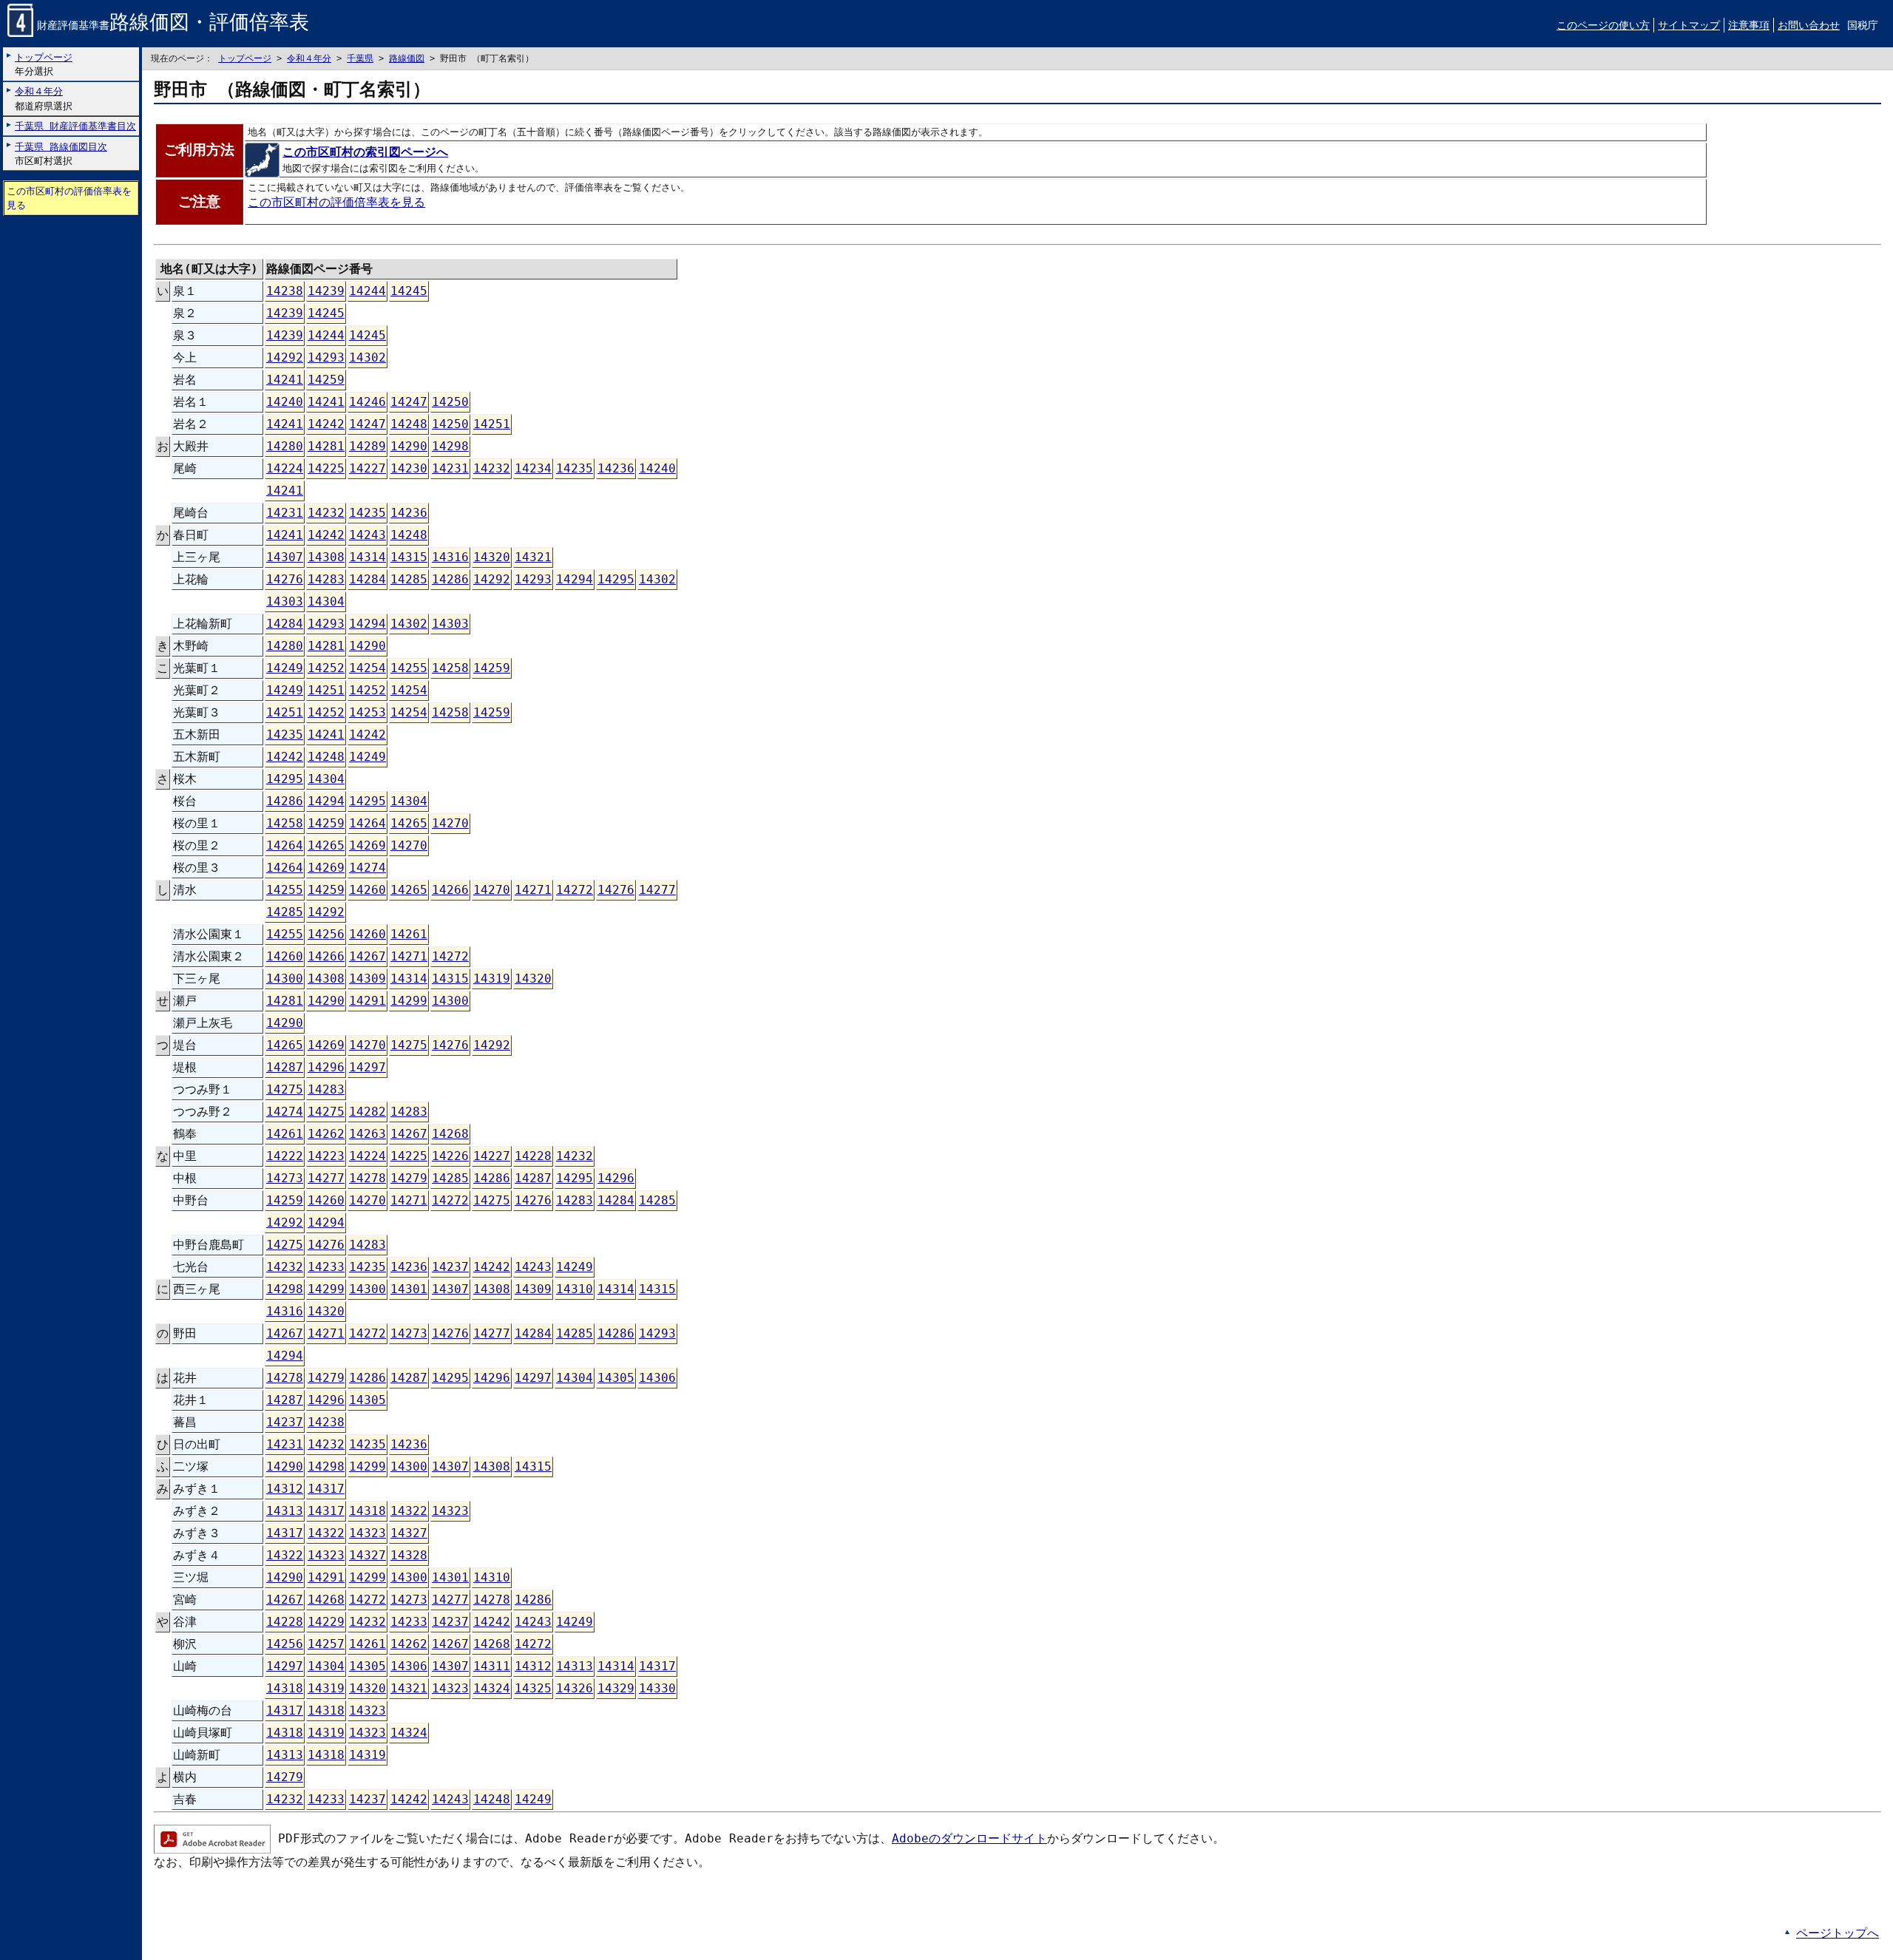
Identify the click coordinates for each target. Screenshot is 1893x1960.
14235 (575, 468)
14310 (575, 1289)
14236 (616, 468)
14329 (616, 1688)
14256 (326, 934)
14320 (492, 557)
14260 (368, 890)
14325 (533, 1688)
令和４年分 (309, 58)
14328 (409, 1555)
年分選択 (44, 64)
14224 (285, 468)
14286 (450, 579)
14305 (616, 1378)
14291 (368, 1001)
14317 (326, 1489)
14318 (368, 1511)
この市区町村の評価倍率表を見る (69, 198)
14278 (368, 1178)
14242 (326, 424)
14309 (368, 979)
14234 (533, 468)
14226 (450, 1156)
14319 (492, 979)
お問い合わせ (1809, 25)
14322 (409, 1511)
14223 (326, 1156)
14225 (326, 468)
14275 (409, 1045)
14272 (575, 890)
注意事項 (1749, 25)
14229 (326, 1622)
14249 (285, 668)
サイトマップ (1689, 25)
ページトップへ (1838, 1933)
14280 (285, 446)
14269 (368, 845)
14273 (285, 1178)
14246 (368, 402)
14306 (657, 1378)
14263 (368, 1134)
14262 (326, 1134)
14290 (409, 446)
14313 (285, 1511)
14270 (450, 823)
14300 (285, 979)
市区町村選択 (61, 154)
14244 (368, 291)
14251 (492, 424)
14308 (326, 557)
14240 (285, 402)
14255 (409, 668)
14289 (368, 446)
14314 (368, 557)
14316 (450, 557)
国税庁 (1863, 25)
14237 (450, 1267)
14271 (533, 890)
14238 (285, 291)
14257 (326, 1644)
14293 (326, 357)
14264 (368, 823)
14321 (533, 557)
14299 (409, 1001)
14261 (409, 934)
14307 (285, 557)
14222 (285, 1156)
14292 (285, 357)
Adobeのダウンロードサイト (969, 1838)
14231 (450, 468)
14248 (409, 424)
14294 (575, 579)
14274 (368, 868)
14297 (368, 1067)
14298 (450, 446)
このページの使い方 (1603, 25)
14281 (326, 446)
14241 (285, 380)
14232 (492, 468)
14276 (285, 579)
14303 (285, 601)
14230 (409, 468)
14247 (409, 402)
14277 (657, 890)
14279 (409, 1178)
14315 (409, 557)
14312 (285, 1489)
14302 (368, 357)
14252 (326, 668)
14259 (326, 380)
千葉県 (360, 58)
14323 (450, 1511)
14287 (285, 1067)
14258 (450, 668)
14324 (492, 1688)
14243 (368, 535)
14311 (492, 1666)
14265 (409, 823)
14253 (368, 712)
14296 (326, 1067)
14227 (368, 468)
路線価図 (407, 58)
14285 (409, 579)
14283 (326, 579)
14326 (575, 1688)
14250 (450, 402)
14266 (450, 890)
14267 (368, 956)
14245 (409, 291)
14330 (657, 1688)
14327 (409, 1533)
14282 (368, 1112)
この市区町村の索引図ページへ (365, 152)
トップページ (245, 58)
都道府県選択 (44, 98)
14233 (326, 1267)
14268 (450, 1134)
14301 (409, 1289)
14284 (368, 579)
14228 (533, 1156)
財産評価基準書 (173, 25)
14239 (326, 291)
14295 (616, 579)
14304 (326, 601)
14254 (368, 668)
